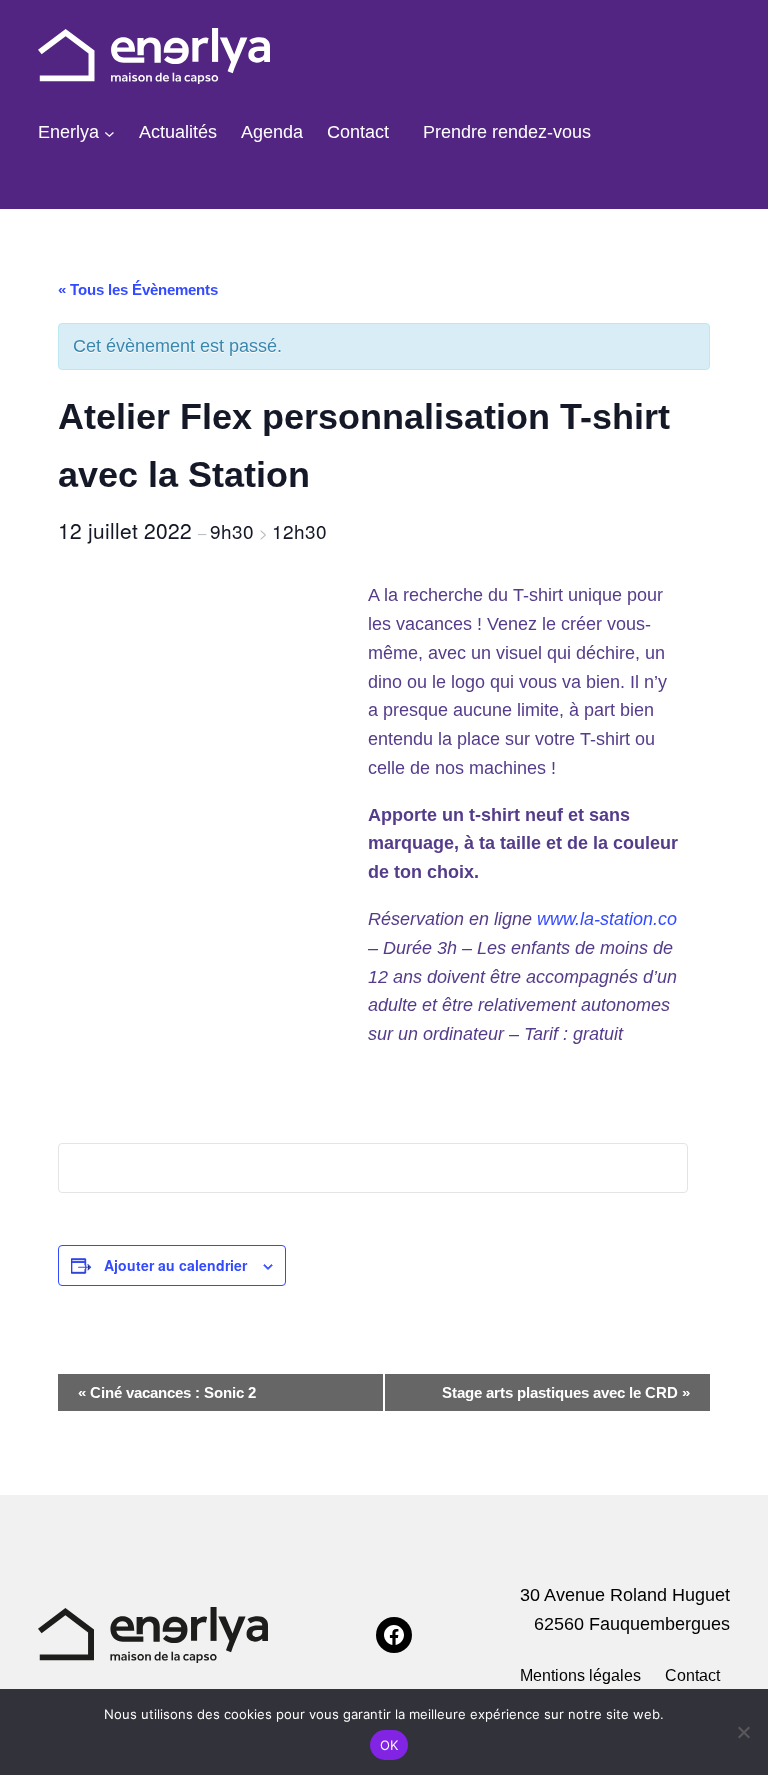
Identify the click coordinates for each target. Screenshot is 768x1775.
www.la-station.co (607, 919)
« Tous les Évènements (138, 289)
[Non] (743, 1732)
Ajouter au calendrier (175, 1265)
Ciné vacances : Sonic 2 (167, 1392)
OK (389, 1745)
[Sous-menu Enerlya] (109, 132)
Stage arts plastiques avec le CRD (566, 1392)
